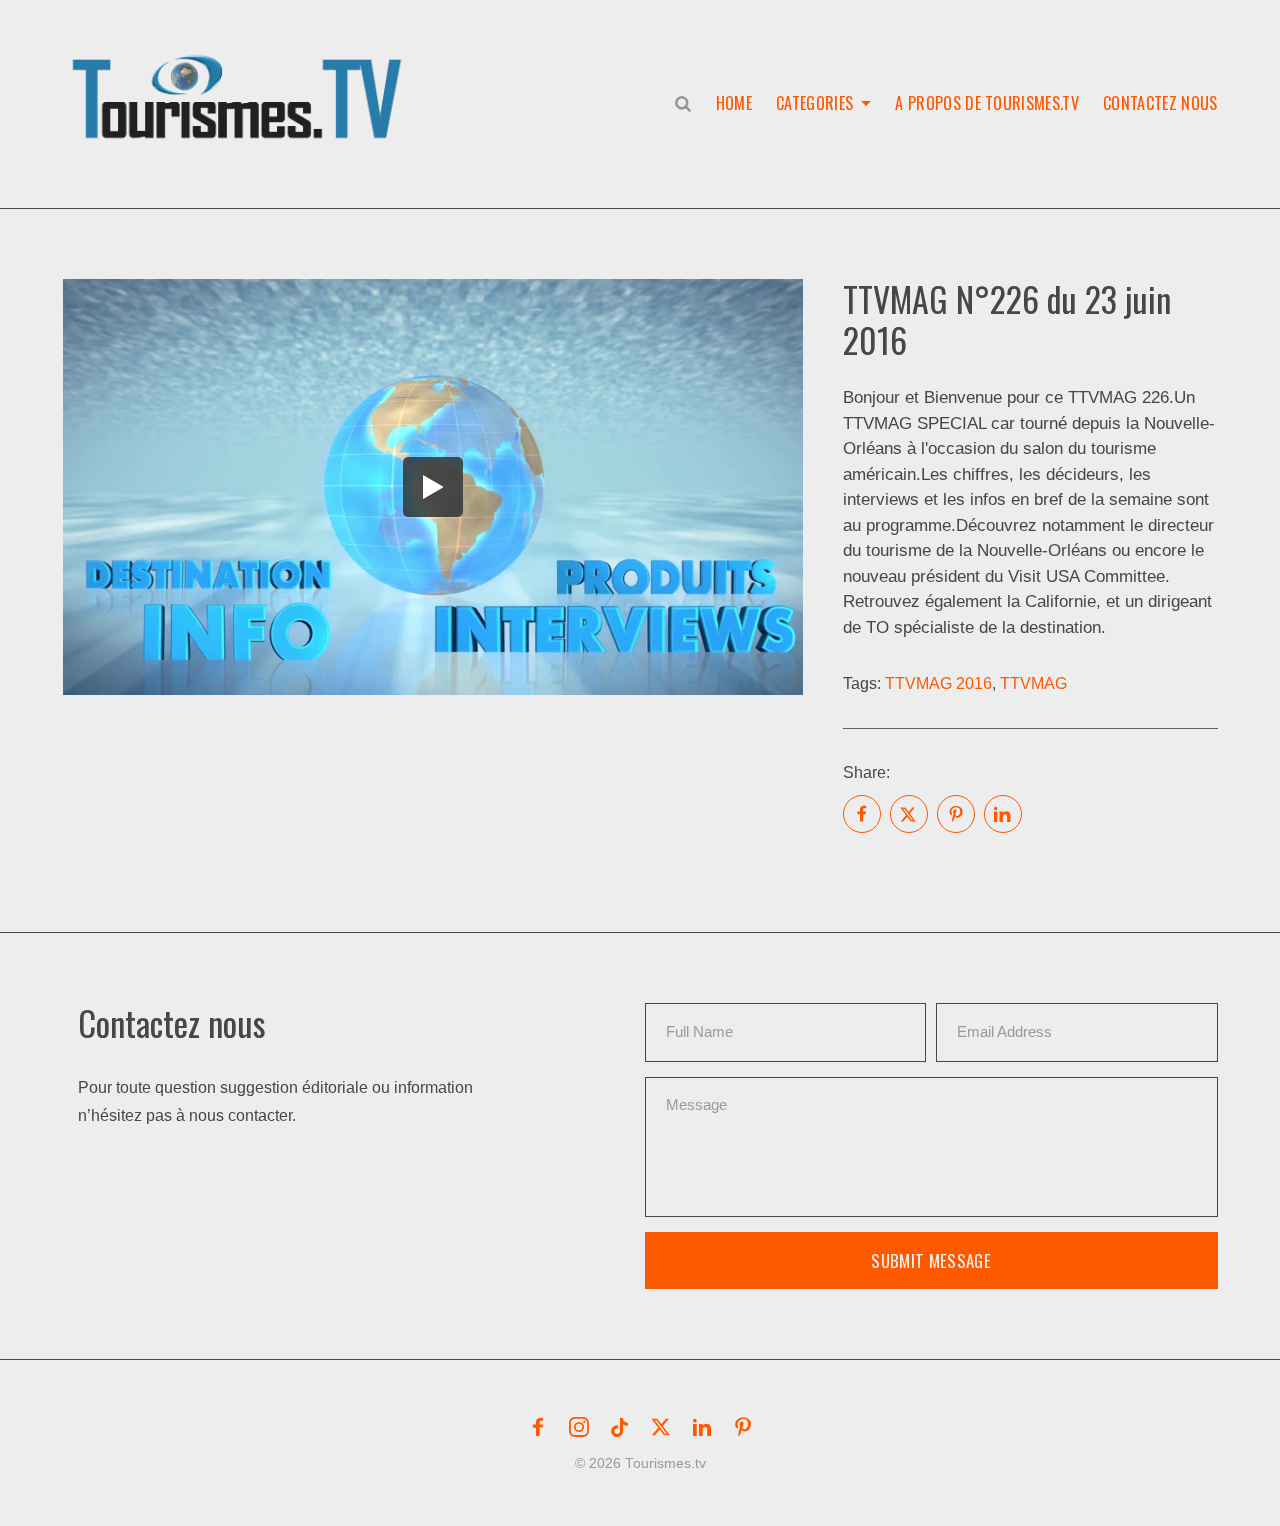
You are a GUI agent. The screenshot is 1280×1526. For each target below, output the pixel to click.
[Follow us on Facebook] (538, 1427)
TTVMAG (1033, 683)
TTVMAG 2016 (938, 683)
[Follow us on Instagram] (579, 1427)
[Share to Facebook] (862, 814)
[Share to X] (909, 814)
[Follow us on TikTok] (620, 1427)
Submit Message (931, 1260)
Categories (814, 103)
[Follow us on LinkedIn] (702, 1427)
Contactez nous (1160, 103)
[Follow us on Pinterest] (743, 1427)
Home (734, 103)
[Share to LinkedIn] (1003, 814)
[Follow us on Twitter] (661, 1427)
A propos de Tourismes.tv (987, 103)
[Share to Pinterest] (956, 814)
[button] (241, 76)
